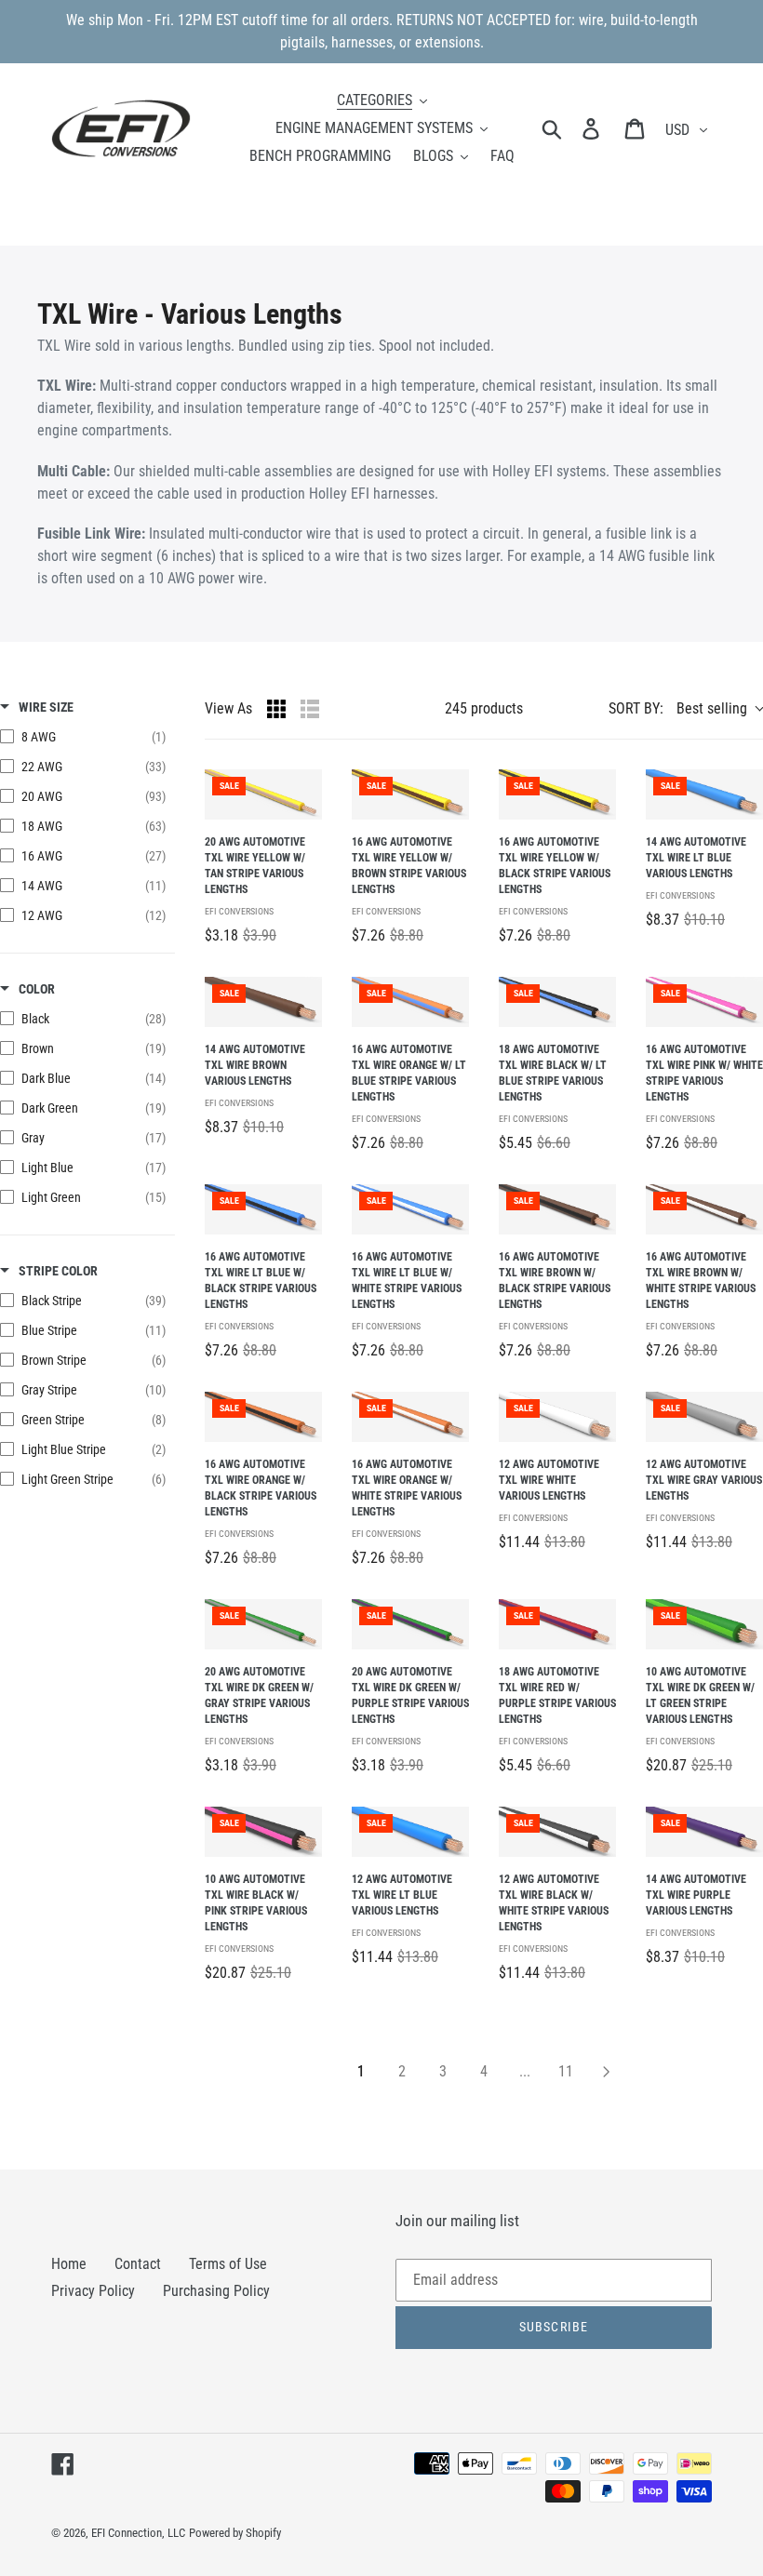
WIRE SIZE (46, 707)
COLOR (37, 989)
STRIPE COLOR (58, 1271)
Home (69, 2264)
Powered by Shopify (235, 2533)
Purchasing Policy (216, 2291)
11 (566, 2071)
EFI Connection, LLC (138, 2533)
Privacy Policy (93, 2291)
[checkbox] (83, 737)
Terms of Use (228, 2264)
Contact (138, 2264)
